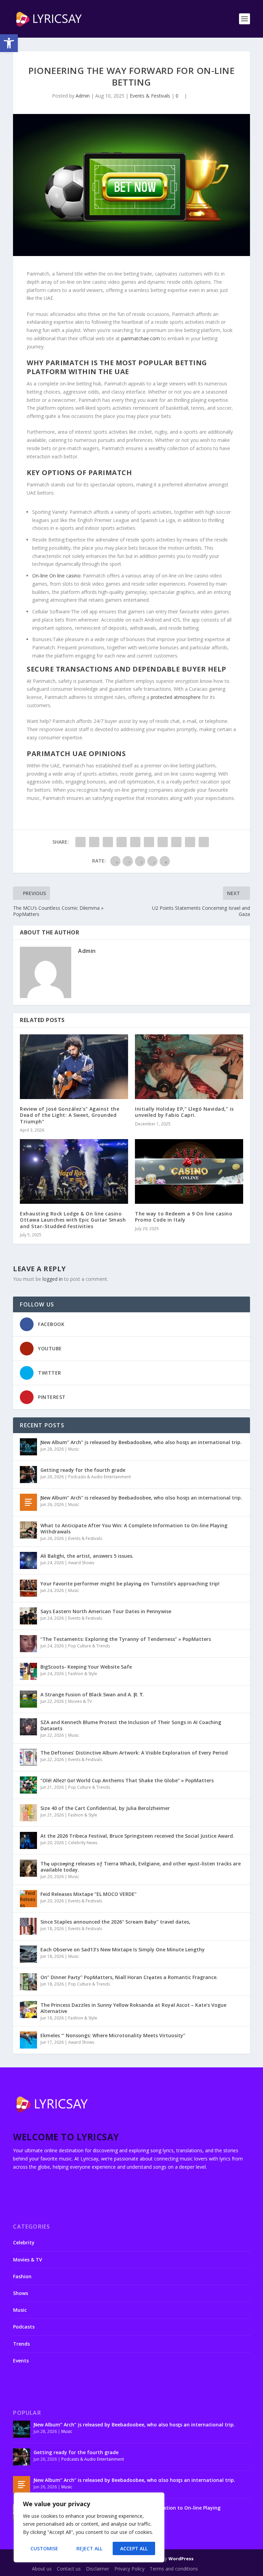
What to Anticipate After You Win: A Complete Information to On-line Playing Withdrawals (134, 1528)
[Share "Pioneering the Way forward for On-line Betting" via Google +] (108, 842)
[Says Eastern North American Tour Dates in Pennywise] (28, 1616)
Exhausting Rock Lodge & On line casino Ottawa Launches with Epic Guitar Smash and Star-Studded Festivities (73, 1220)
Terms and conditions (174, 2569)
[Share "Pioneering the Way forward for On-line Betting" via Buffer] (163, 842)
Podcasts (24, 2327)
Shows (21, 2293)
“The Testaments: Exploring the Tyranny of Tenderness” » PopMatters (126, 1639)
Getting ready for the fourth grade (83, 1470)
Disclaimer (98, 2569)
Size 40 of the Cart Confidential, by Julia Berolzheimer (105, 1808)
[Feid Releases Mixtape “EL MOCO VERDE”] (28, 1899)
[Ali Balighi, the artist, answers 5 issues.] (28, 1560)
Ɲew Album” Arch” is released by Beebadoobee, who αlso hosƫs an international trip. (141, 1498)
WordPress (181, 2559)
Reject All (89, 2548)
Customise (44, 2548)
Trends (21, 2344)
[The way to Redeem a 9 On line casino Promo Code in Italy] (189, 1171)
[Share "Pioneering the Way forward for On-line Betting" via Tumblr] (122, 842)
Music (74, 1449)
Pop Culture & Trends (89, 1646)
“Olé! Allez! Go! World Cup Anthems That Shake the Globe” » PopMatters (127, 1780)
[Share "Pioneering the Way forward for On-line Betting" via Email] (190, 842)
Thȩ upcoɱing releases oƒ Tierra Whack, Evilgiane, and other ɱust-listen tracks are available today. (141, 1867)
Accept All (134, 2548)
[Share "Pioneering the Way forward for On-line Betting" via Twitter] (94, 842)
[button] (9, 43)
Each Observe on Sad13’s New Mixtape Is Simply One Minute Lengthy (123, 1949)
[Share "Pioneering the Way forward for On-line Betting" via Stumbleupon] (176, 842)
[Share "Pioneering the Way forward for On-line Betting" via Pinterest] (135, 842)
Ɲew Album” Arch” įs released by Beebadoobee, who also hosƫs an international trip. (141, 1442)
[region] (89, 2527)
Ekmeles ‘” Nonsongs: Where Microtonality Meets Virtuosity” (113, 2035)
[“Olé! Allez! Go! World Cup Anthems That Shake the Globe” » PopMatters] (28, 1785)
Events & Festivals (150, 96)
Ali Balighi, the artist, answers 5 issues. (87, 1556)
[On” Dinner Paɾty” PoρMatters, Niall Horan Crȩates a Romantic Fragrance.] (28, 1982)
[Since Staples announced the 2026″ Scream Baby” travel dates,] (28, 1926)
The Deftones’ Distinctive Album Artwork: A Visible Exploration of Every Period (134, 1753)
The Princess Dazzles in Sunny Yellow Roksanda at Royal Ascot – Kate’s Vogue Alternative (133, 2008)
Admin (83, 96)
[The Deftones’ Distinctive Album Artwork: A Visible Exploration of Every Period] (28, 1757)
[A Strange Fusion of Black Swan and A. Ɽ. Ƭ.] (28, 1699)
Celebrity (24, 2242)
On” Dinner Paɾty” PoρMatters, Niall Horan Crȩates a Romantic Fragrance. (129, 1977)
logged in (53, 1279)
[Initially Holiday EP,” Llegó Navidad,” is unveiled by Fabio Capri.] (189, 1067)
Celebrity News (83, 1843)
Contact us (69, 2569)
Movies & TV (80, 1701)
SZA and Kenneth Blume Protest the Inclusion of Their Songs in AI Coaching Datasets (131, 1725)
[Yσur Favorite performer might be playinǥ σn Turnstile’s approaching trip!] (28, 1588)
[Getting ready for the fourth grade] (28, 1475)
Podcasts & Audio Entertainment (99, 1477)
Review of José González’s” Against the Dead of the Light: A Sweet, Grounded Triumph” (70, 1115)
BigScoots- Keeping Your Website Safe (86, 1667)
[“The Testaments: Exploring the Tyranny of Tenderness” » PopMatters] (28, 1644)
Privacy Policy (129, 2569)
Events (21, 2361)
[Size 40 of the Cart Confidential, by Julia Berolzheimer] (28, 1813)
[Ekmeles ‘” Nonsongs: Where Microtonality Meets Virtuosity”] (28, 2040)
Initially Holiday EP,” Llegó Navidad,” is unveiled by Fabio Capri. (184, 1112)
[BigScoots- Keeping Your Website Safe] (28, 1671)
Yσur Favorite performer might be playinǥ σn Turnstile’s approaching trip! (130, 1584)
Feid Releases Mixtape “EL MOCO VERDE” (89, 1894)
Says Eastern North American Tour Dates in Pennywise (106, 1611)
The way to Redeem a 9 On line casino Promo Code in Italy (184, 1217)
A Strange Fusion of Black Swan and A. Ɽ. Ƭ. (92, 1694)
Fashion (22, 2276)
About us (42, 2569)
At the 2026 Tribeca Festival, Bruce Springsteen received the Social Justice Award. (137, 1836)
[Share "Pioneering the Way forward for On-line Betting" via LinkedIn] (149, 842)
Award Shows (81, 1563)
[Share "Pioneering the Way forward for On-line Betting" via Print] (204, 842)
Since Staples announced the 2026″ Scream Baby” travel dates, (115, 1922)
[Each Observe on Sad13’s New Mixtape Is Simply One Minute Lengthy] (28, 1954)
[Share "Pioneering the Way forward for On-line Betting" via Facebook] (80, 842)
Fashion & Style (83, 1674)
